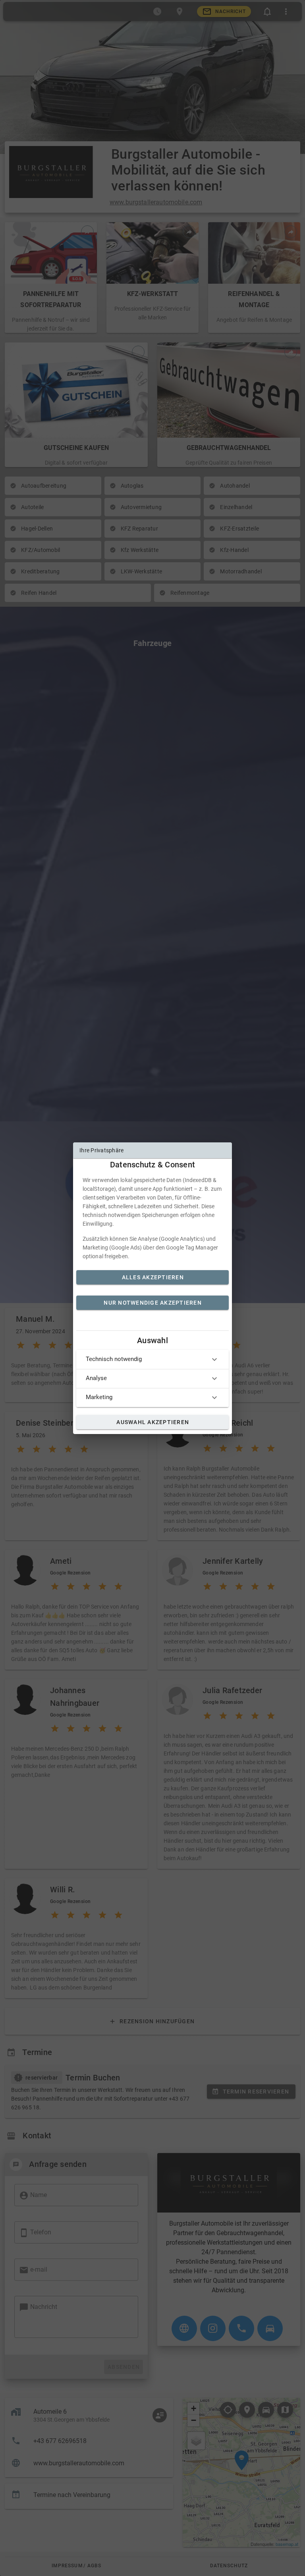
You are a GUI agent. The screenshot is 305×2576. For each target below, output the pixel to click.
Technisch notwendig (114, 1359)
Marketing (99, 1397)
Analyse (96, 1378)
